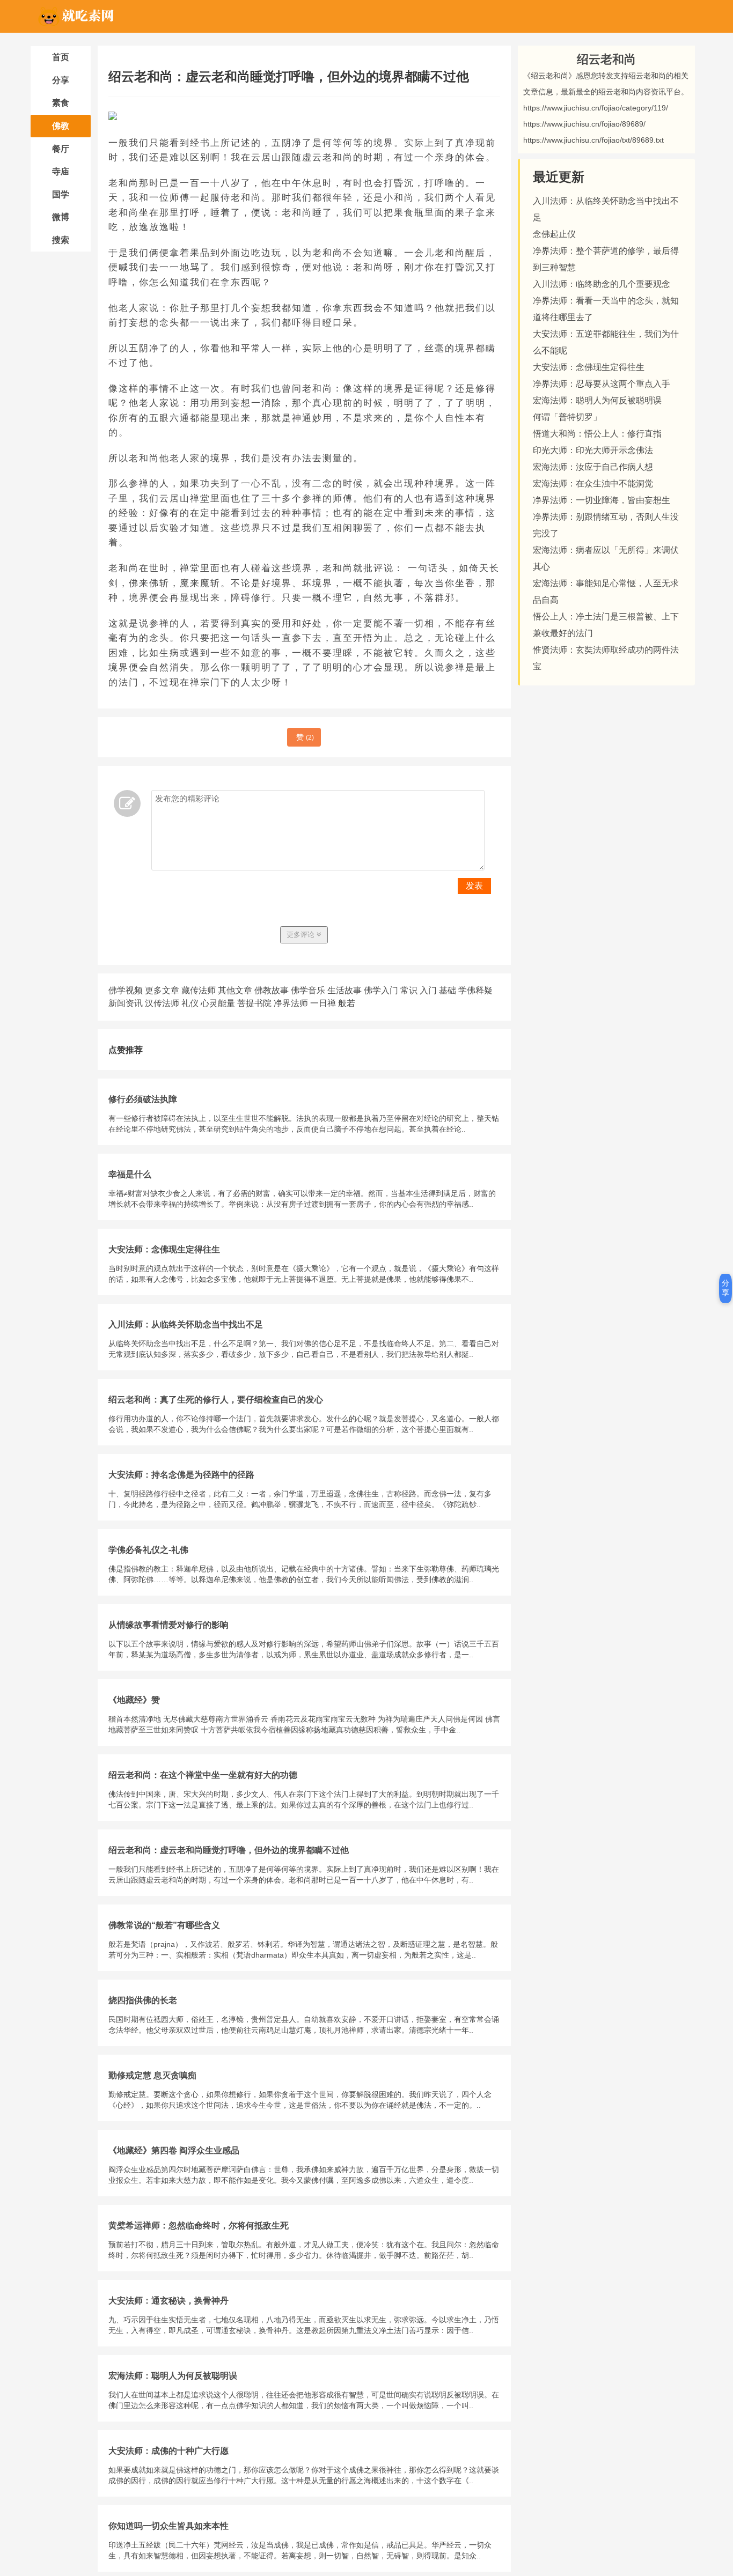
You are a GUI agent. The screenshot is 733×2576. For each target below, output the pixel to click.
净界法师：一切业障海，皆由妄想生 (602, 500)
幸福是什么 (130, 1174)
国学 (61, 194)
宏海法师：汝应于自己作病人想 (593, 467)
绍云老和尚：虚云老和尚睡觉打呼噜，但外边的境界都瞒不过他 (229, 1850)
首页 (61, 57)
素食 (61, 103)
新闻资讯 (126, 1003)
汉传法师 (162, 1003)
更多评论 (302, 935)
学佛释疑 (475, 990)
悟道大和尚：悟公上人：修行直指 (597, 434)
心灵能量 (218, 1003)
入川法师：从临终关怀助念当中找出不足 (186, 1324)
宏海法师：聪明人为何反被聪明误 (173, 2376)
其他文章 (235, 990)
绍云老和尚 (606, 59)
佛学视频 (126, 990)
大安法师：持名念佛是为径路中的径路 (181, 1475)
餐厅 (61, 149)
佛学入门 (381, 990)
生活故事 (344, 990)
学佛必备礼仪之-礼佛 (148, 1550)
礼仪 (190, 1003)
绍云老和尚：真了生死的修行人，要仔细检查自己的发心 (216, 1400)
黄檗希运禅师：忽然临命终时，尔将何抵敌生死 (199, 2226)
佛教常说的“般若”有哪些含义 (164, 1925)
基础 (448, 990)
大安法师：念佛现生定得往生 (164, 1249)
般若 (347, 1003)
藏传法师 (199, 990)
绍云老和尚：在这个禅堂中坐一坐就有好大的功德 (203, 1775)
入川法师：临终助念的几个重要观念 (602, 284)
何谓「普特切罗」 (567, 417)
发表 (474, 886)
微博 (61, 217)
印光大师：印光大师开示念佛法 (593, 450)
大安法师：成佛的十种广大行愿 (168, 2451)
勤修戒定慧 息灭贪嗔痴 (152, 2075)
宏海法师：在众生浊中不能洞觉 (593, 484)
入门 (428, 990)
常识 (409, 990)
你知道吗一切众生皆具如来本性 (168, 2526)
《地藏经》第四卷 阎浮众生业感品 (174, 2150)
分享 (61, 80)
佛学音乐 (308, 990)
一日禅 (323, 1003)
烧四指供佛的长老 (143, 2000)
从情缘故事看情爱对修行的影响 (168, 1625)
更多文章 (162, 990)
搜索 (61, 240)
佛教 (61, 126)
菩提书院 (254, 1003)
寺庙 (61, 171)
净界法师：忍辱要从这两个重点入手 (602, 384)
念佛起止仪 (554, 234)
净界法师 (291, 1003)
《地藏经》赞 (134, 1700)
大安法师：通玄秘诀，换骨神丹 (168, 2301)
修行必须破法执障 (143, 1099)
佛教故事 (272, 990)
